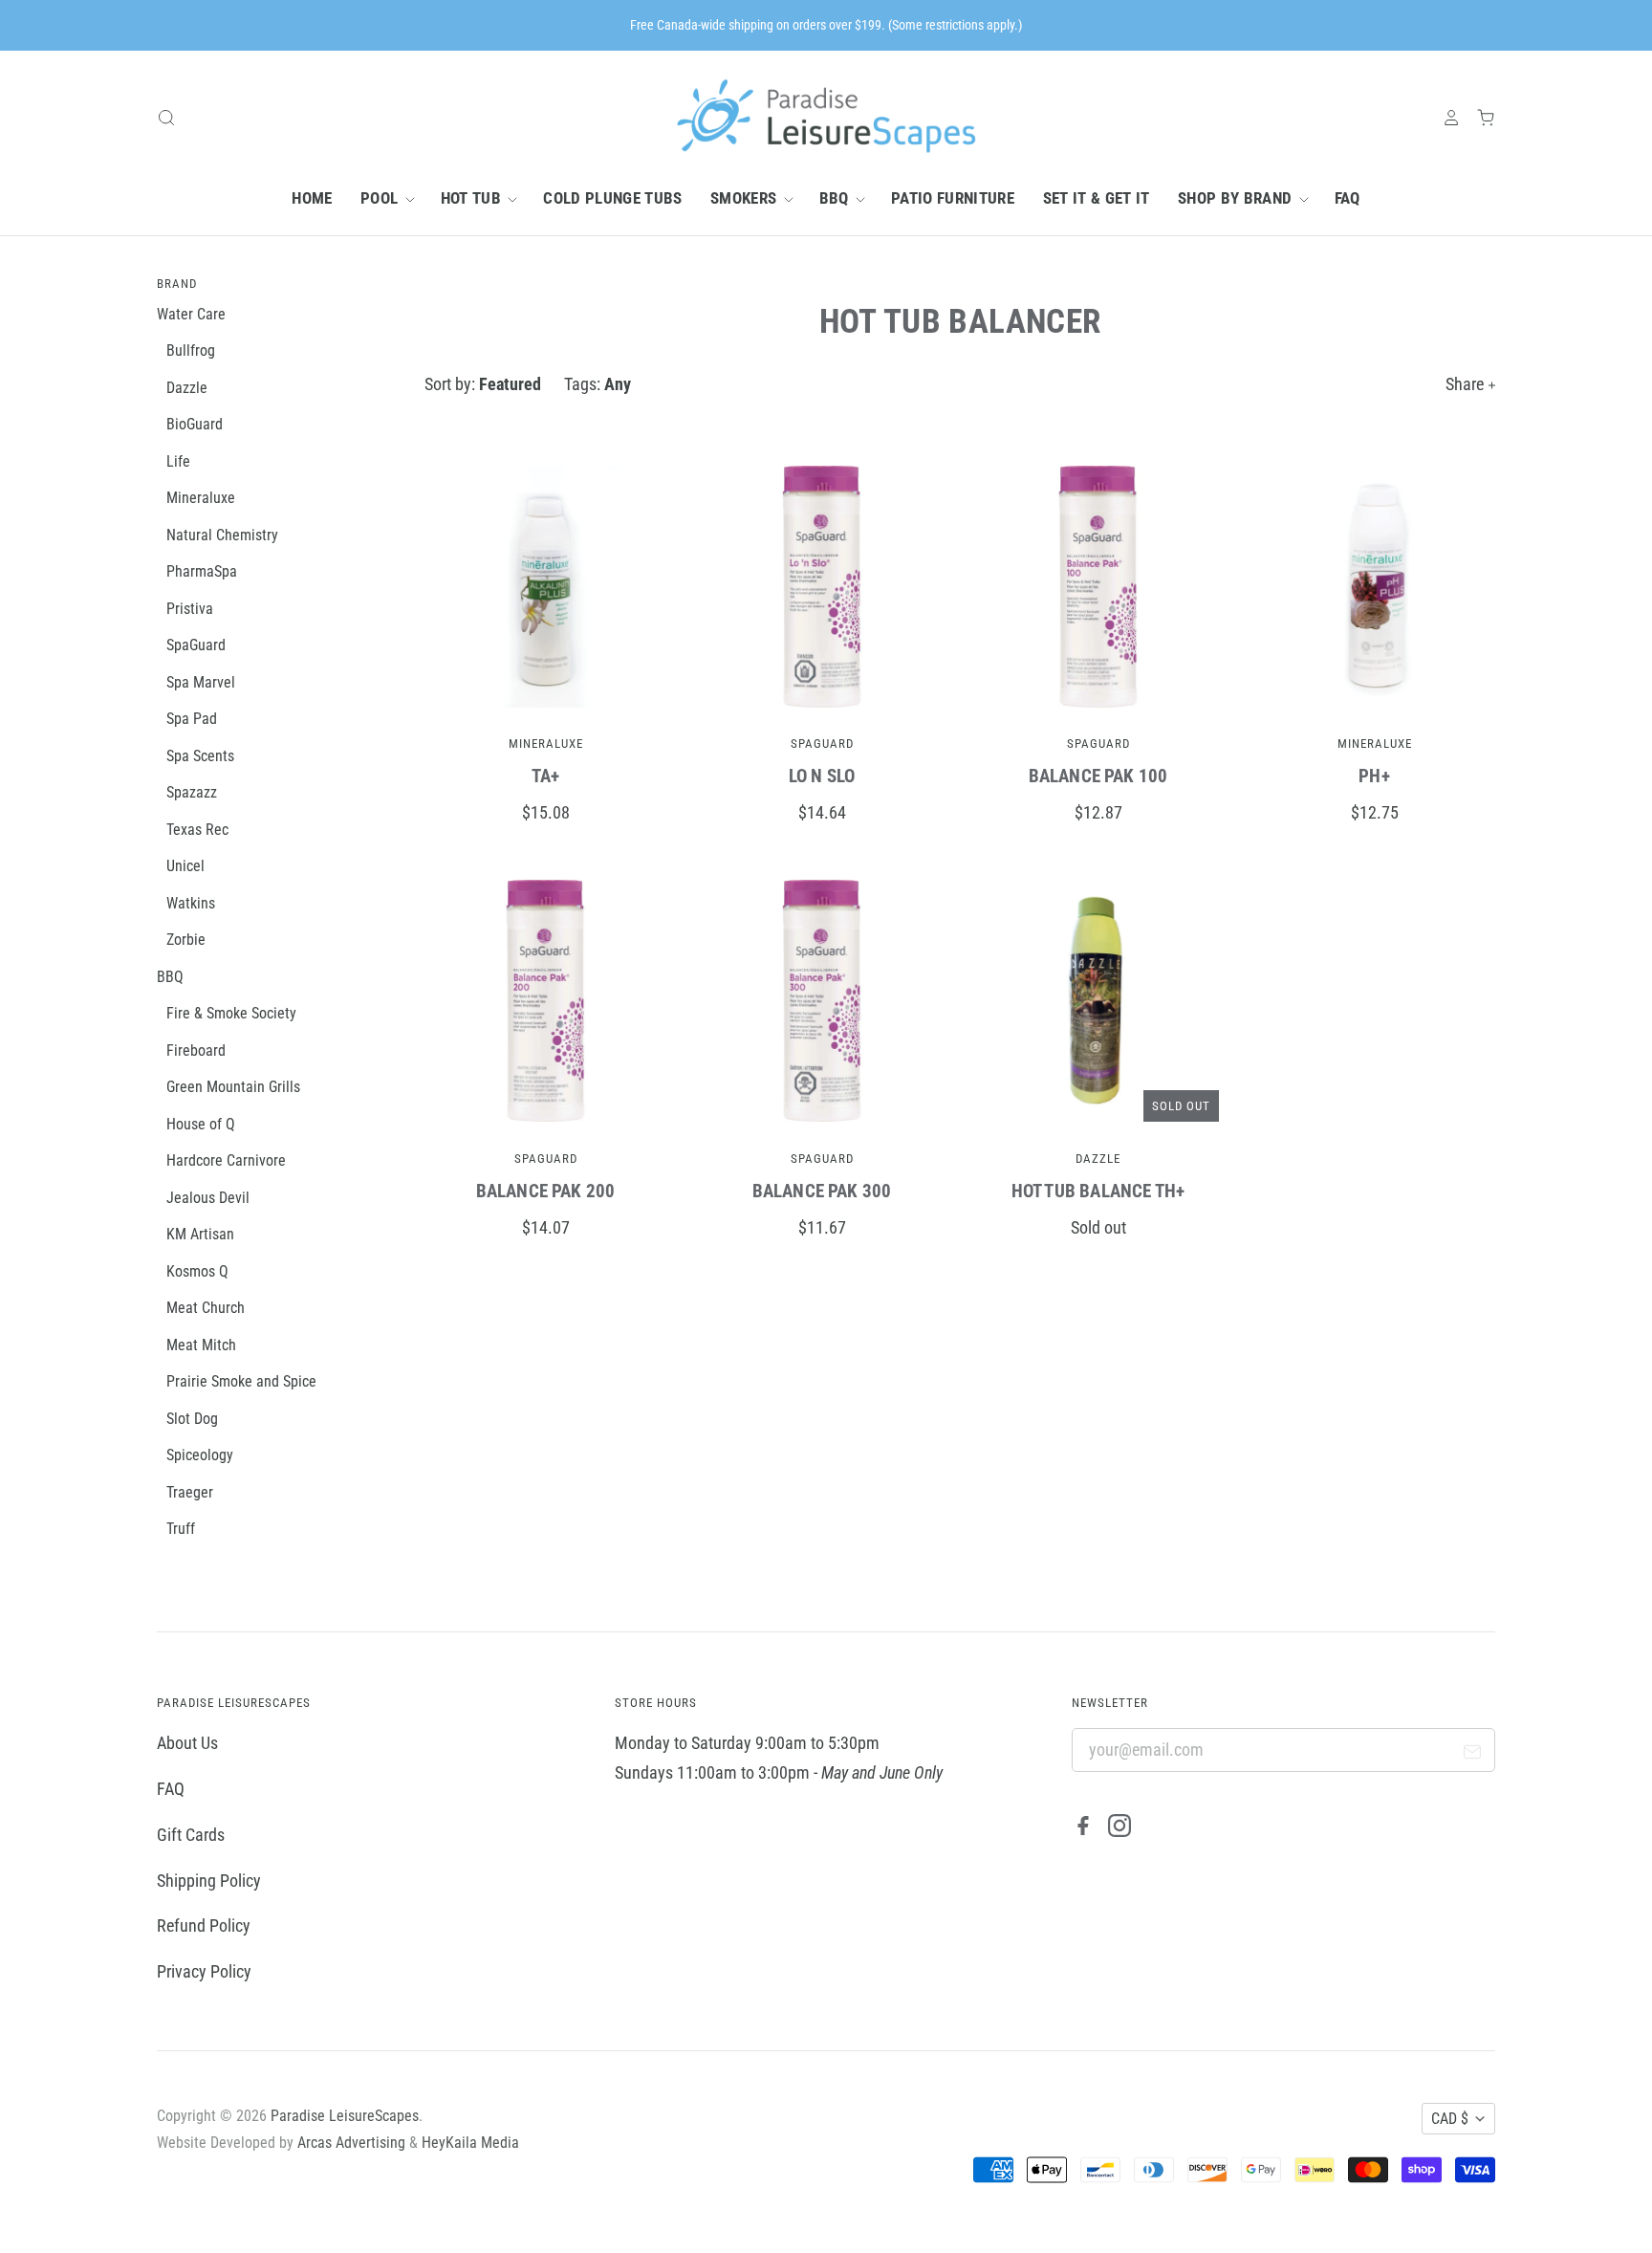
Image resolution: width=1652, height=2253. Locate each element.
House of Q (201, 1124)
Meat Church (206, 1308)
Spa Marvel (201, 682)
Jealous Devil (208, 1198)
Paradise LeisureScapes (345, 2116)
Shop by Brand (1237, 198)
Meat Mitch (201, 1345)
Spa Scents (200, 756)
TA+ (546, 776)
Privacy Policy (204, 1971)
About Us (187, 1743)
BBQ (836, 198)
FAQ (1348, 198)
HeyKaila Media (470, 2143)
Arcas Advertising (351, 2143)
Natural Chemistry (222, 535)
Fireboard (196, 1050)
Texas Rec (197, 830)
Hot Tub (473, 198)
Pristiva (190, 609)
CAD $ (1450, 2119)
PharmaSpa (202, 571)
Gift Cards (191, 1835)
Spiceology (200, 1455)
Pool (381, 198)
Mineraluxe (546, 744)
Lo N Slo (822, 776)
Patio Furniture (953, 198)
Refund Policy (204, 1925)
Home (312, 198)
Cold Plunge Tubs (612, 198)
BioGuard (195, 424)
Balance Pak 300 (822, 1191)
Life (178, 461)
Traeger (190, 1492)
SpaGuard (822, 744)
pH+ (1374, 776)
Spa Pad (192, 719)
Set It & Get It (1097, 198)
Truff (181, 1529)
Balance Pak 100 (1098, 776)
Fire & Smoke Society (231, 1013)
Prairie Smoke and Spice (241, 1381)
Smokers (746, 198)
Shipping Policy (209, 1881)
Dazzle (1098, 1159)
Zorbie (186, 940)
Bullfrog (191, 350)
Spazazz (192, 792)
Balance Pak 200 (546, 1191)
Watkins (191, 903)
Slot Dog (192, 1419)
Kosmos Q (197, 1271)
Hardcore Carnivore (226, 1160)
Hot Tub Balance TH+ (1098, 1191)
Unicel (185, 866)
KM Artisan (200, 1234)
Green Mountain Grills (233, 1087)
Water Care (191, 314)
